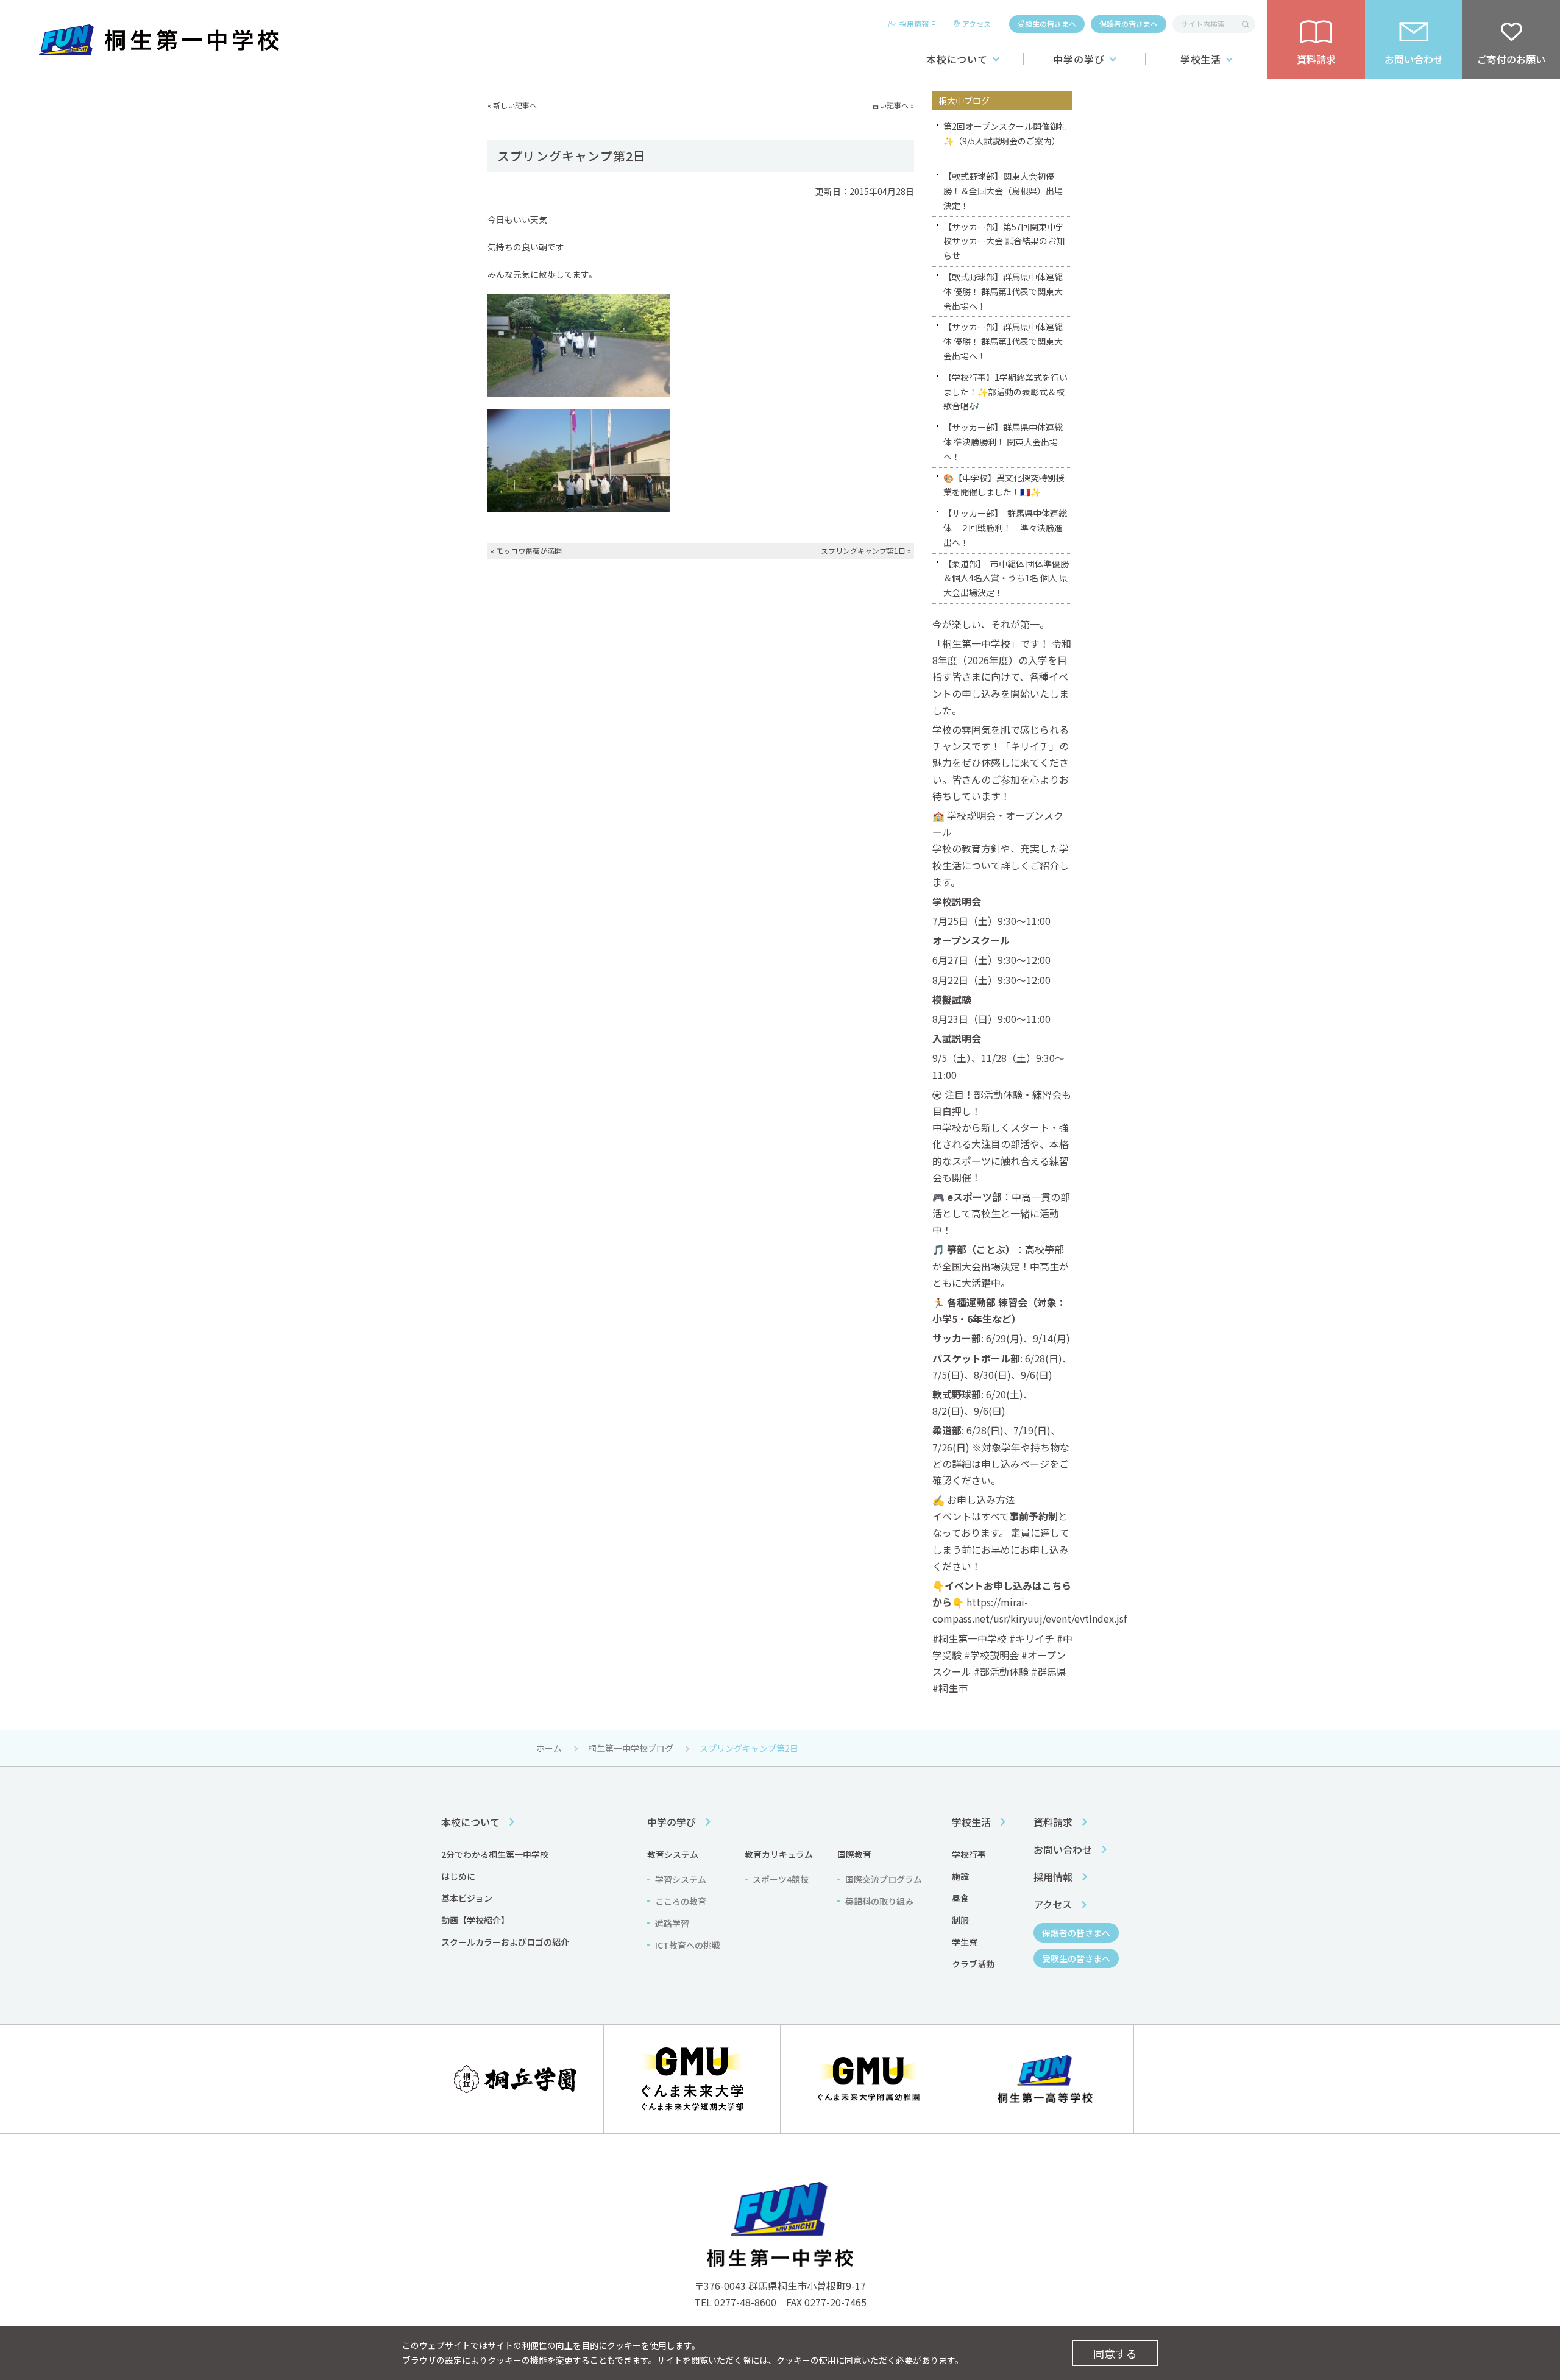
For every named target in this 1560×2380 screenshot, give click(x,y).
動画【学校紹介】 (475, 1920)
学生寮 (965, 1942)
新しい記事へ (515, 105)
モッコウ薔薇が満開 (529, 551)
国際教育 (854, 1854)
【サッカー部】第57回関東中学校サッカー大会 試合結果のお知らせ (1004, 241)
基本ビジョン (467, 1898)
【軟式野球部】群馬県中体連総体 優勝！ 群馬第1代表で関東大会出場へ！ (1003, 291)
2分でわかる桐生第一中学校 (495, 1854)
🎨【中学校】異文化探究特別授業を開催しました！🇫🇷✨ (1004, 485)
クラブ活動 (973, 1964)
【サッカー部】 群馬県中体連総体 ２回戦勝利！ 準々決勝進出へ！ (1005, 528)
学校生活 (1201, 59)
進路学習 (672, 1923)
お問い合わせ (1063, 1849)
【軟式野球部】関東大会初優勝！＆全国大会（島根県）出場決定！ (1003, 191)
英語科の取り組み (879, 1901)
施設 (960, 1876)
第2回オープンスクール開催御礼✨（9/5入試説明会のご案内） (1005, 133)
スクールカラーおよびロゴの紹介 (505, 1942)
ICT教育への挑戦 (688, 1945)
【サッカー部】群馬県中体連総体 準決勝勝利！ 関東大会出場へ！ (1003, 442)
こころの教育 (681, 1901)
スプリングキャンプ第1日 (863, 551)
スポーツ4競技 (781, 1879)
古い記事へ (890, 105)
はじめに (458, 1876)
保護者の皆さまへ (1129, 23)
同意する (1115, 2353)
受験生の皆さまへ (1047, 23)
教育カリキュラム (779, 1854)
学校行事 (969, 1854)
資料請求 (1053, 1822)
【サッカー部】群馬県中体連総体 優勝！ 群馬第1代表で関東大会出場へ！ (1003, 341)
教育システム (673, 1854)
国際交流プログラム (884, 1879)
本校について (957, 59)
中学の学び (1079, 59)
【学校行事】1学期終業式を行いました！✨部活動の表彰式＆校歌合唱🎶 (1005, 392)
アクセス (977, 23)
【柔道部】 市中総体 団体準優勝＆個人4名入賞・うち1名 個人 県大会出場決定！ (1006, 578)
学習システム (681, 1879)
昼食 (960, 1898)
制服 (960, 1920)
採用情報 (914, 23)
